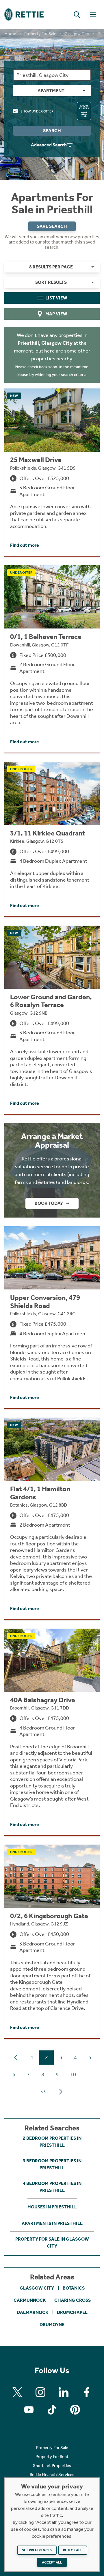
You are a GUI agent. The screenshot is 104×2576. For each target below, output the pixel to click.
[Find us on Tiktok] (52, 2410)
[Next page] (61, 2092)
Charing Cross (73, 2300)
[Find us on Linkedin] (64, 2392)
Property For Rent (52, 2457)
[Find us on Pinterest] (75, 2410)
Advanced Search (49, 145)
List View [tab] (56, 298)
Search (52, 131)
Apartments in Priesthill (52, 2223)
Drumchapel (72, 2312)
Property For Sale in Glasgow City (52, 2242)
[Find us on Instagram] (40, 2392)
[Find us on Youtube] (29, 2410)
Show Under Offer (37, 111)
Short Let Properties (52, 2466)
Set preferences (37, 2550)
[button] (77, 14)
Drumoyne (52, 2325)
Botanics (74, 2288)
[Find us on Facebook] (87, 2392)
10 (73, 2074)
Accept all (52, 2562)
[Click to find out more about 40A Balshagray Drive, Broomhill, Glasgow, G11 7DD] (52, 1732)
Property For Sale (40, 34)
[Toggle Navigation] (93, 14)
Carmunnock (30, 2300)
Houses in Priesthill (52, 2207)
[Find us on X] (17, 2392)
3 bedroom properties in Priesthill (52, 2164)
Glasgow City (77, 34)
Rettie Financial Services (52, 2475)
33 (43, 2092)
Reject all (73, 2550)
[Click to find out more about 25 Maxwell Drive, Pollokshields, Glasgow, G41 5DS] (52, 472)
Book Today (49, 1203)
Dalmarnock (32, 2312)
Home (10, 34)
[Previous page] (16, 2057)
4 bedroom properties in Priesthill (52, 2187)
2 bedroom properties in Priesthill (52, 2142)
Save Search (52, 226)
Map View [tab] (56, 314)
